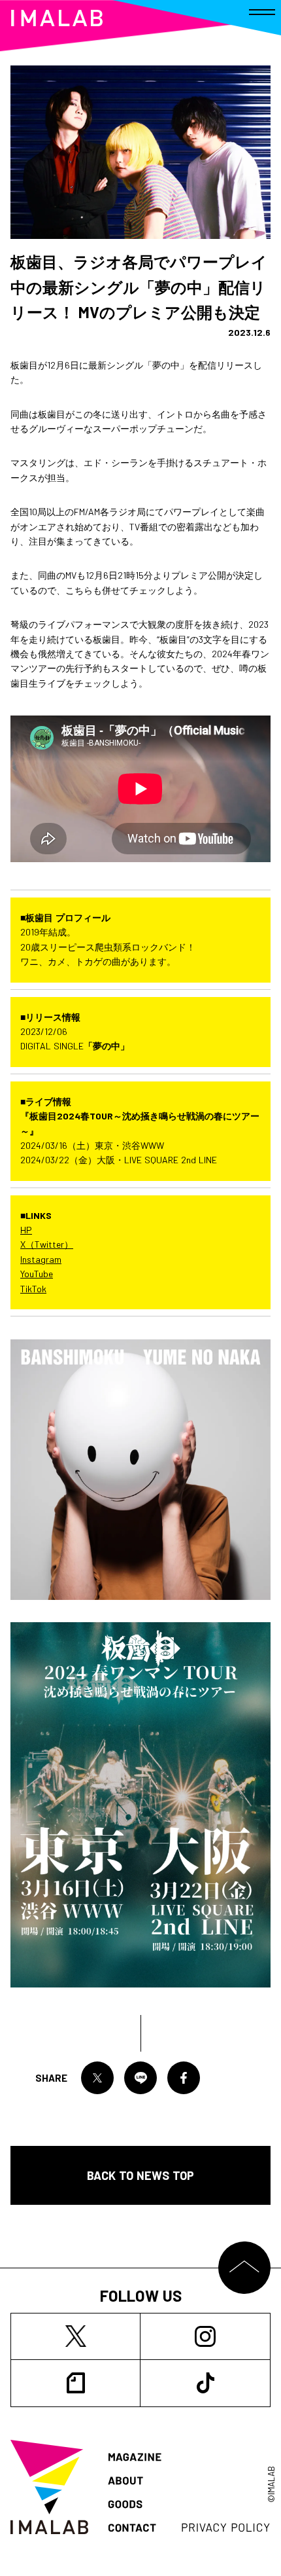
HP (26, 1230)
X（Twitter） (47, 1244)
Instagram (41, 1259)
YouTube (37, 1274)
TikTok (33, 1289)
